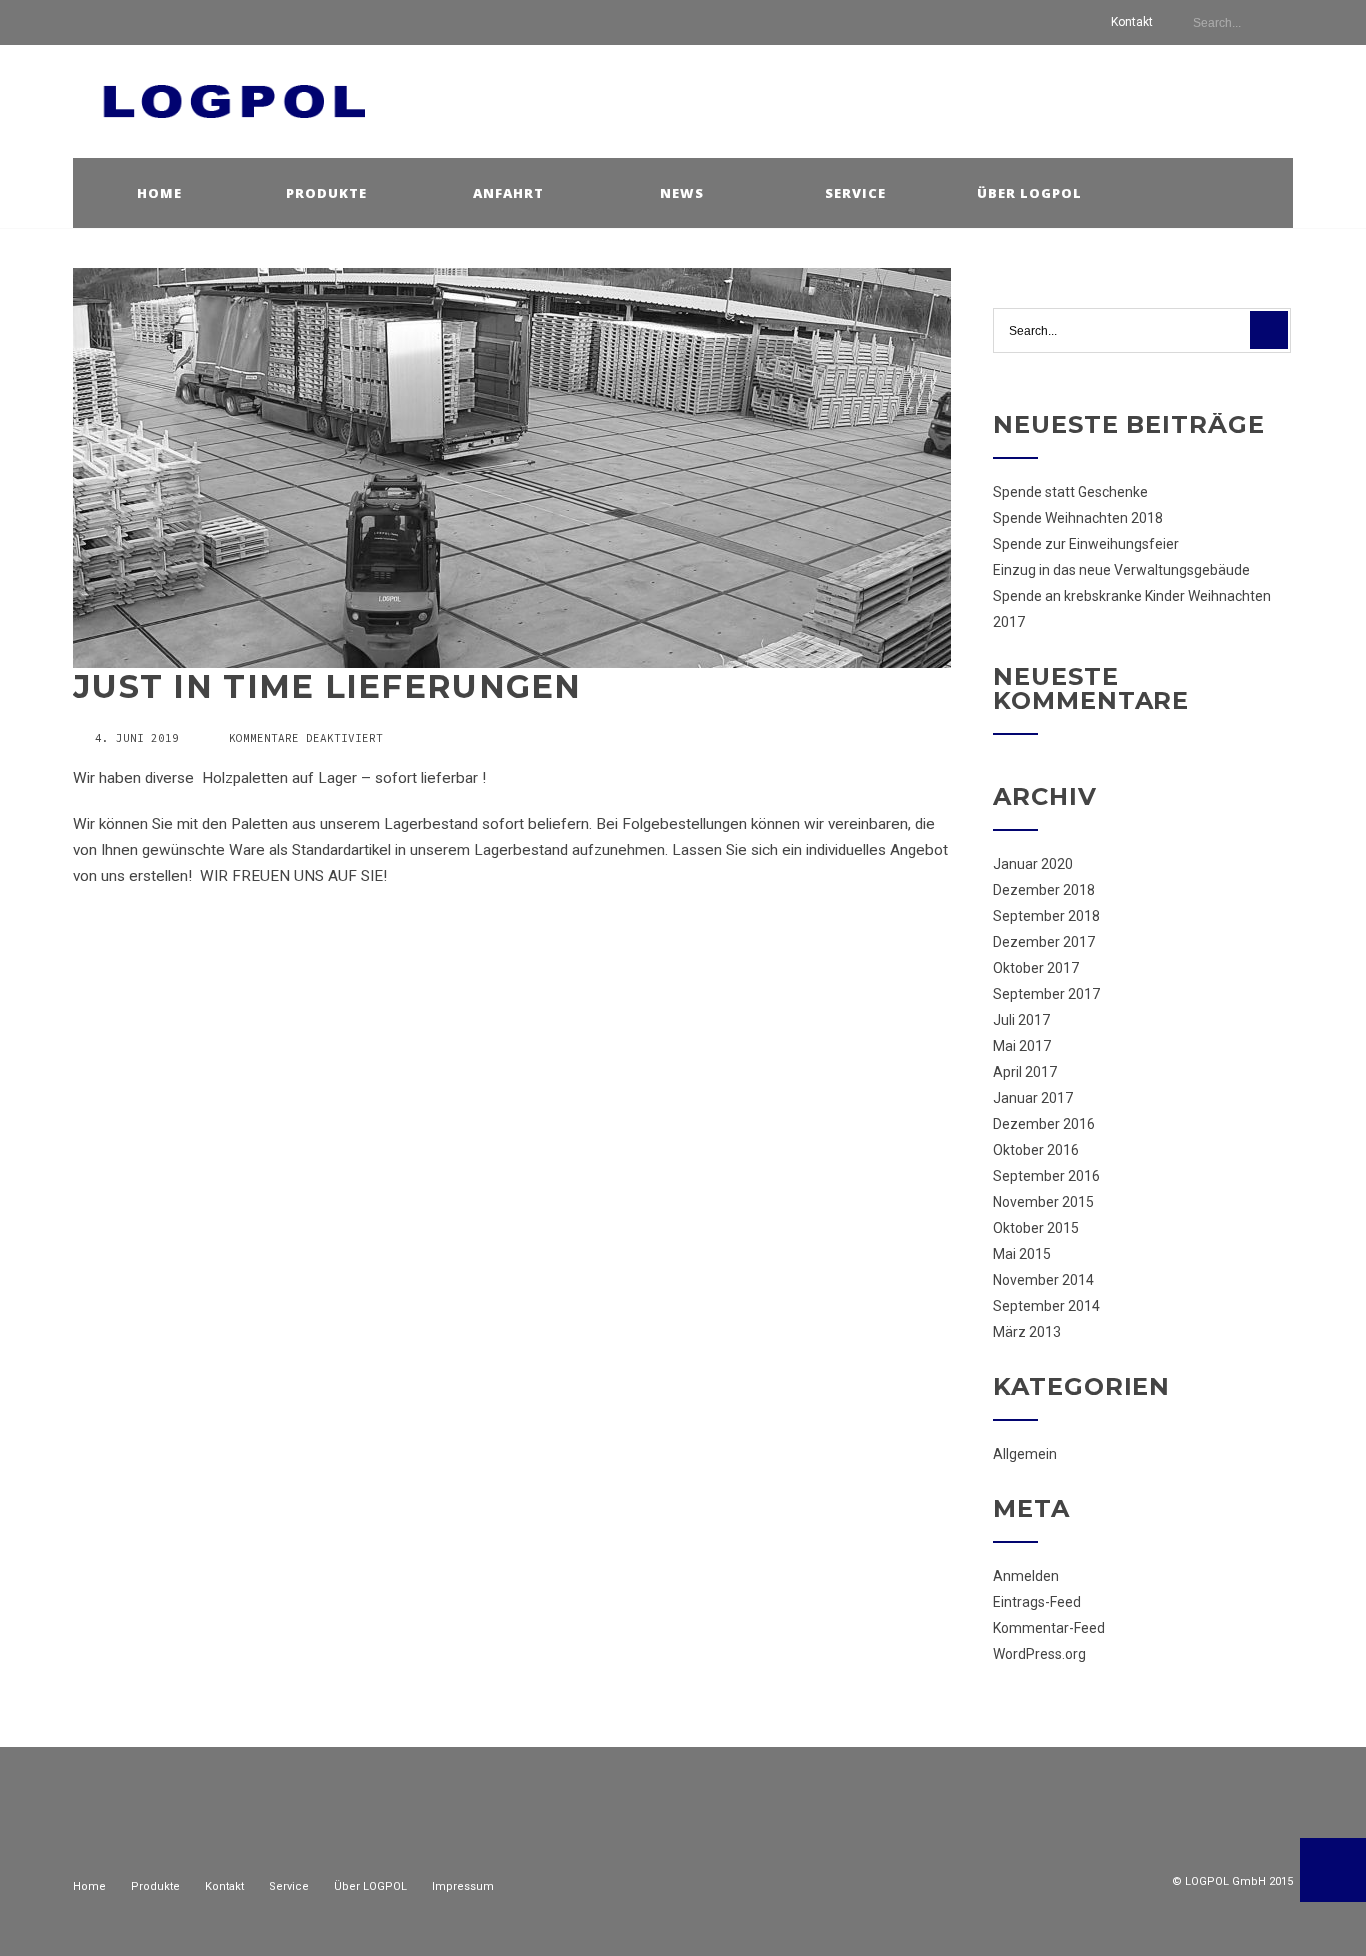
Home (159, 193)
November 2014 (1043, 1280)
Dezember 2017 (1044, 942)
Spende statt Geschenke (1070, 492)
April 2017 (1025, 1072)
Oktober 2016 (1036, 1150)
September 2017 (1046, 994)
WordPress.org (1039, 1654)
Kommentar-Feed (1049, 1628)
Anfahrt (508, 193)
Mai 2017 (1022, 1046)
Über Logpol (1029, 193)
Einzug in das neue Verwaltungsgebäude (1121, 570)
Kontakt (1132, 22)
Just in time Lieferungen (327, 686)
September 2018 (1046, 916)
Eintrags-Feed (1037, 1602)
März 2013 (1027, 1332)
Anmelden (1026, 1576)
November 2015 (1043, 1202)
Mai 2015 (1022, 1254)
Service (855, 193)
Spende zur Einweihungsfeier (1086, 544)
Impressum (463, 1886)
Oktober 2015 (1036, 1228)
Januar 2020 (1033, 864)
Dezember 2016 (1044, 1124)
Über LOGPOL (370, 1886)
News (682, 193)
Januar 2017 (1033, 1098)
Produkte (326, 193)
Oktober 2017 (1036, 968)
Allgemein (1025, 1454)
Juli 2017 (1021, 1020)
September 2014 (1046, 1306)
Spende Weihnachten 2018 (1078, 518)
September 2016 (1046, 1176)
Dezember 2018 (1044, 890)
